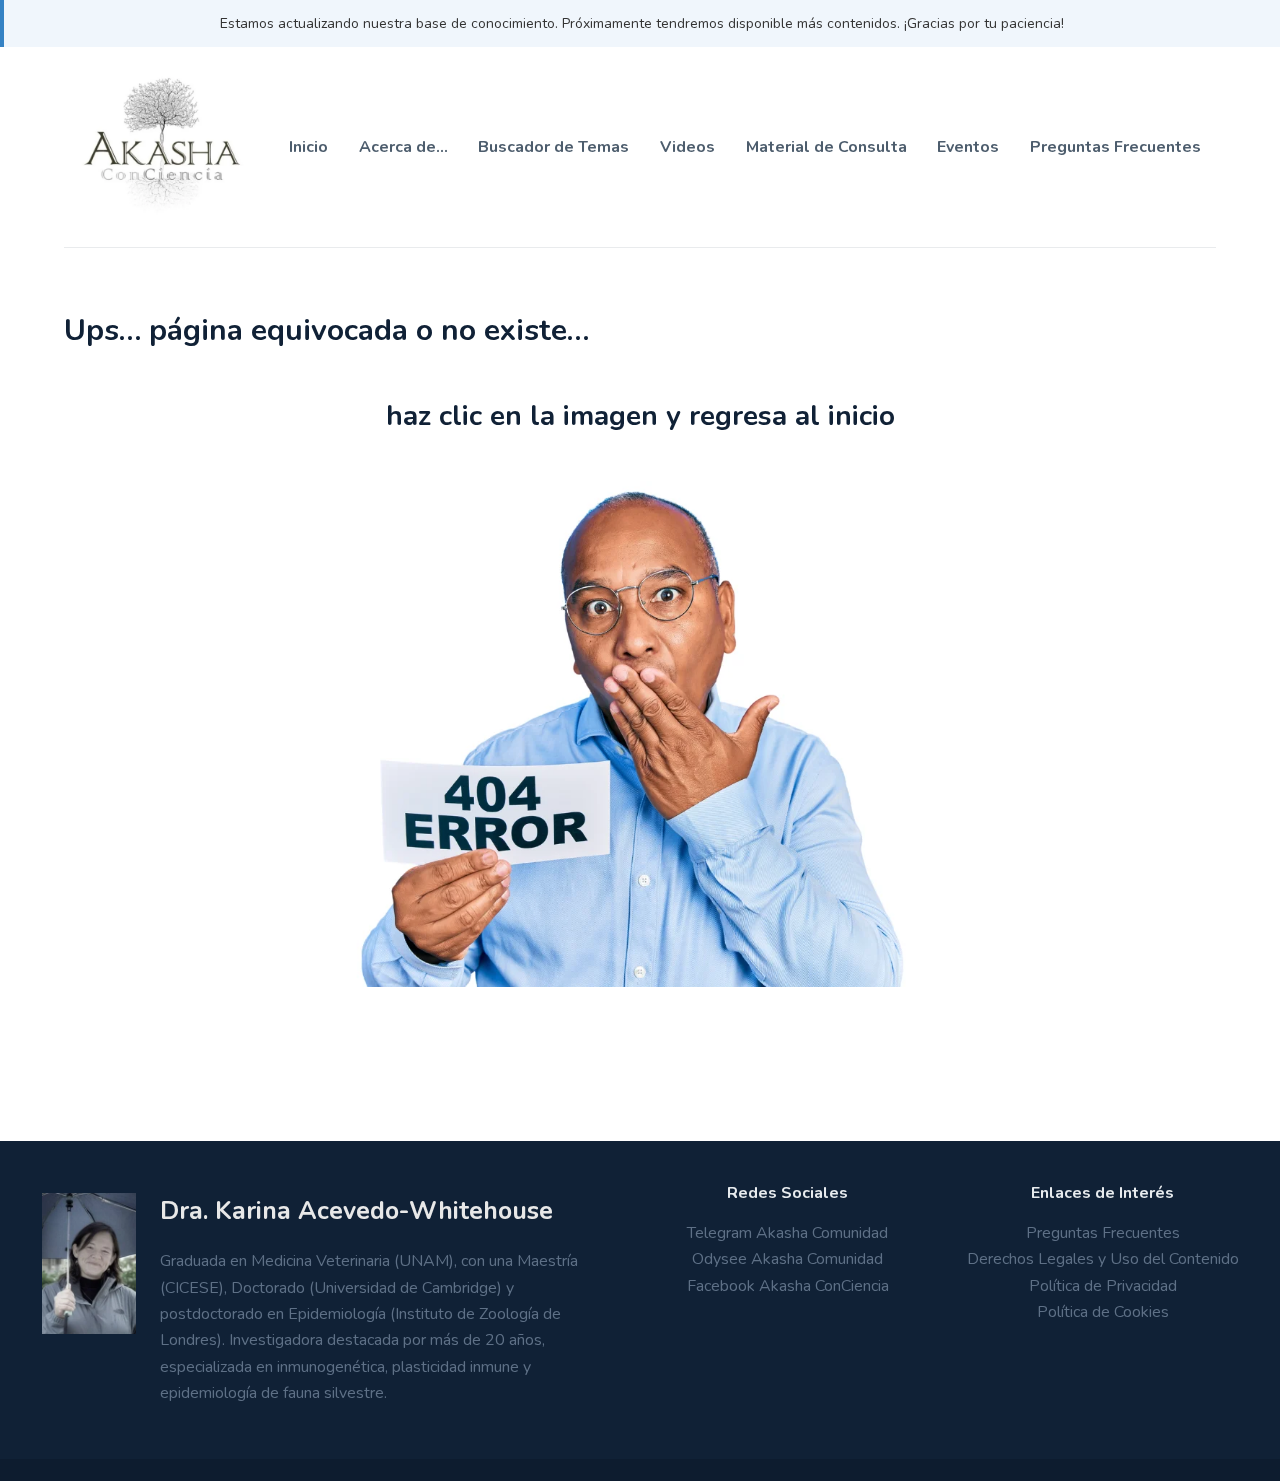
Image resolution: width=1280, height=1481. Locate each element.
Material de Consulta (826, 147)
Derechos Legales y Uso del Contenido (1103, 1259)
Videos (687, 147)
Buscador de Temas (553, 147)
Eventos (968, 147)
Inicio (308, 147)
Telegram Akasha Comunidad (787, 1233)
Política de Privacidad (1103, 1286)
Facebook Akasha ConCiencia (788, 1286)
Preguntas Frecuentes (1115, 147)
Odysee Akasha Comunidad (787, 1259)
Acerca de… (403, 147)
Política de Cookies (1103, 1312)
